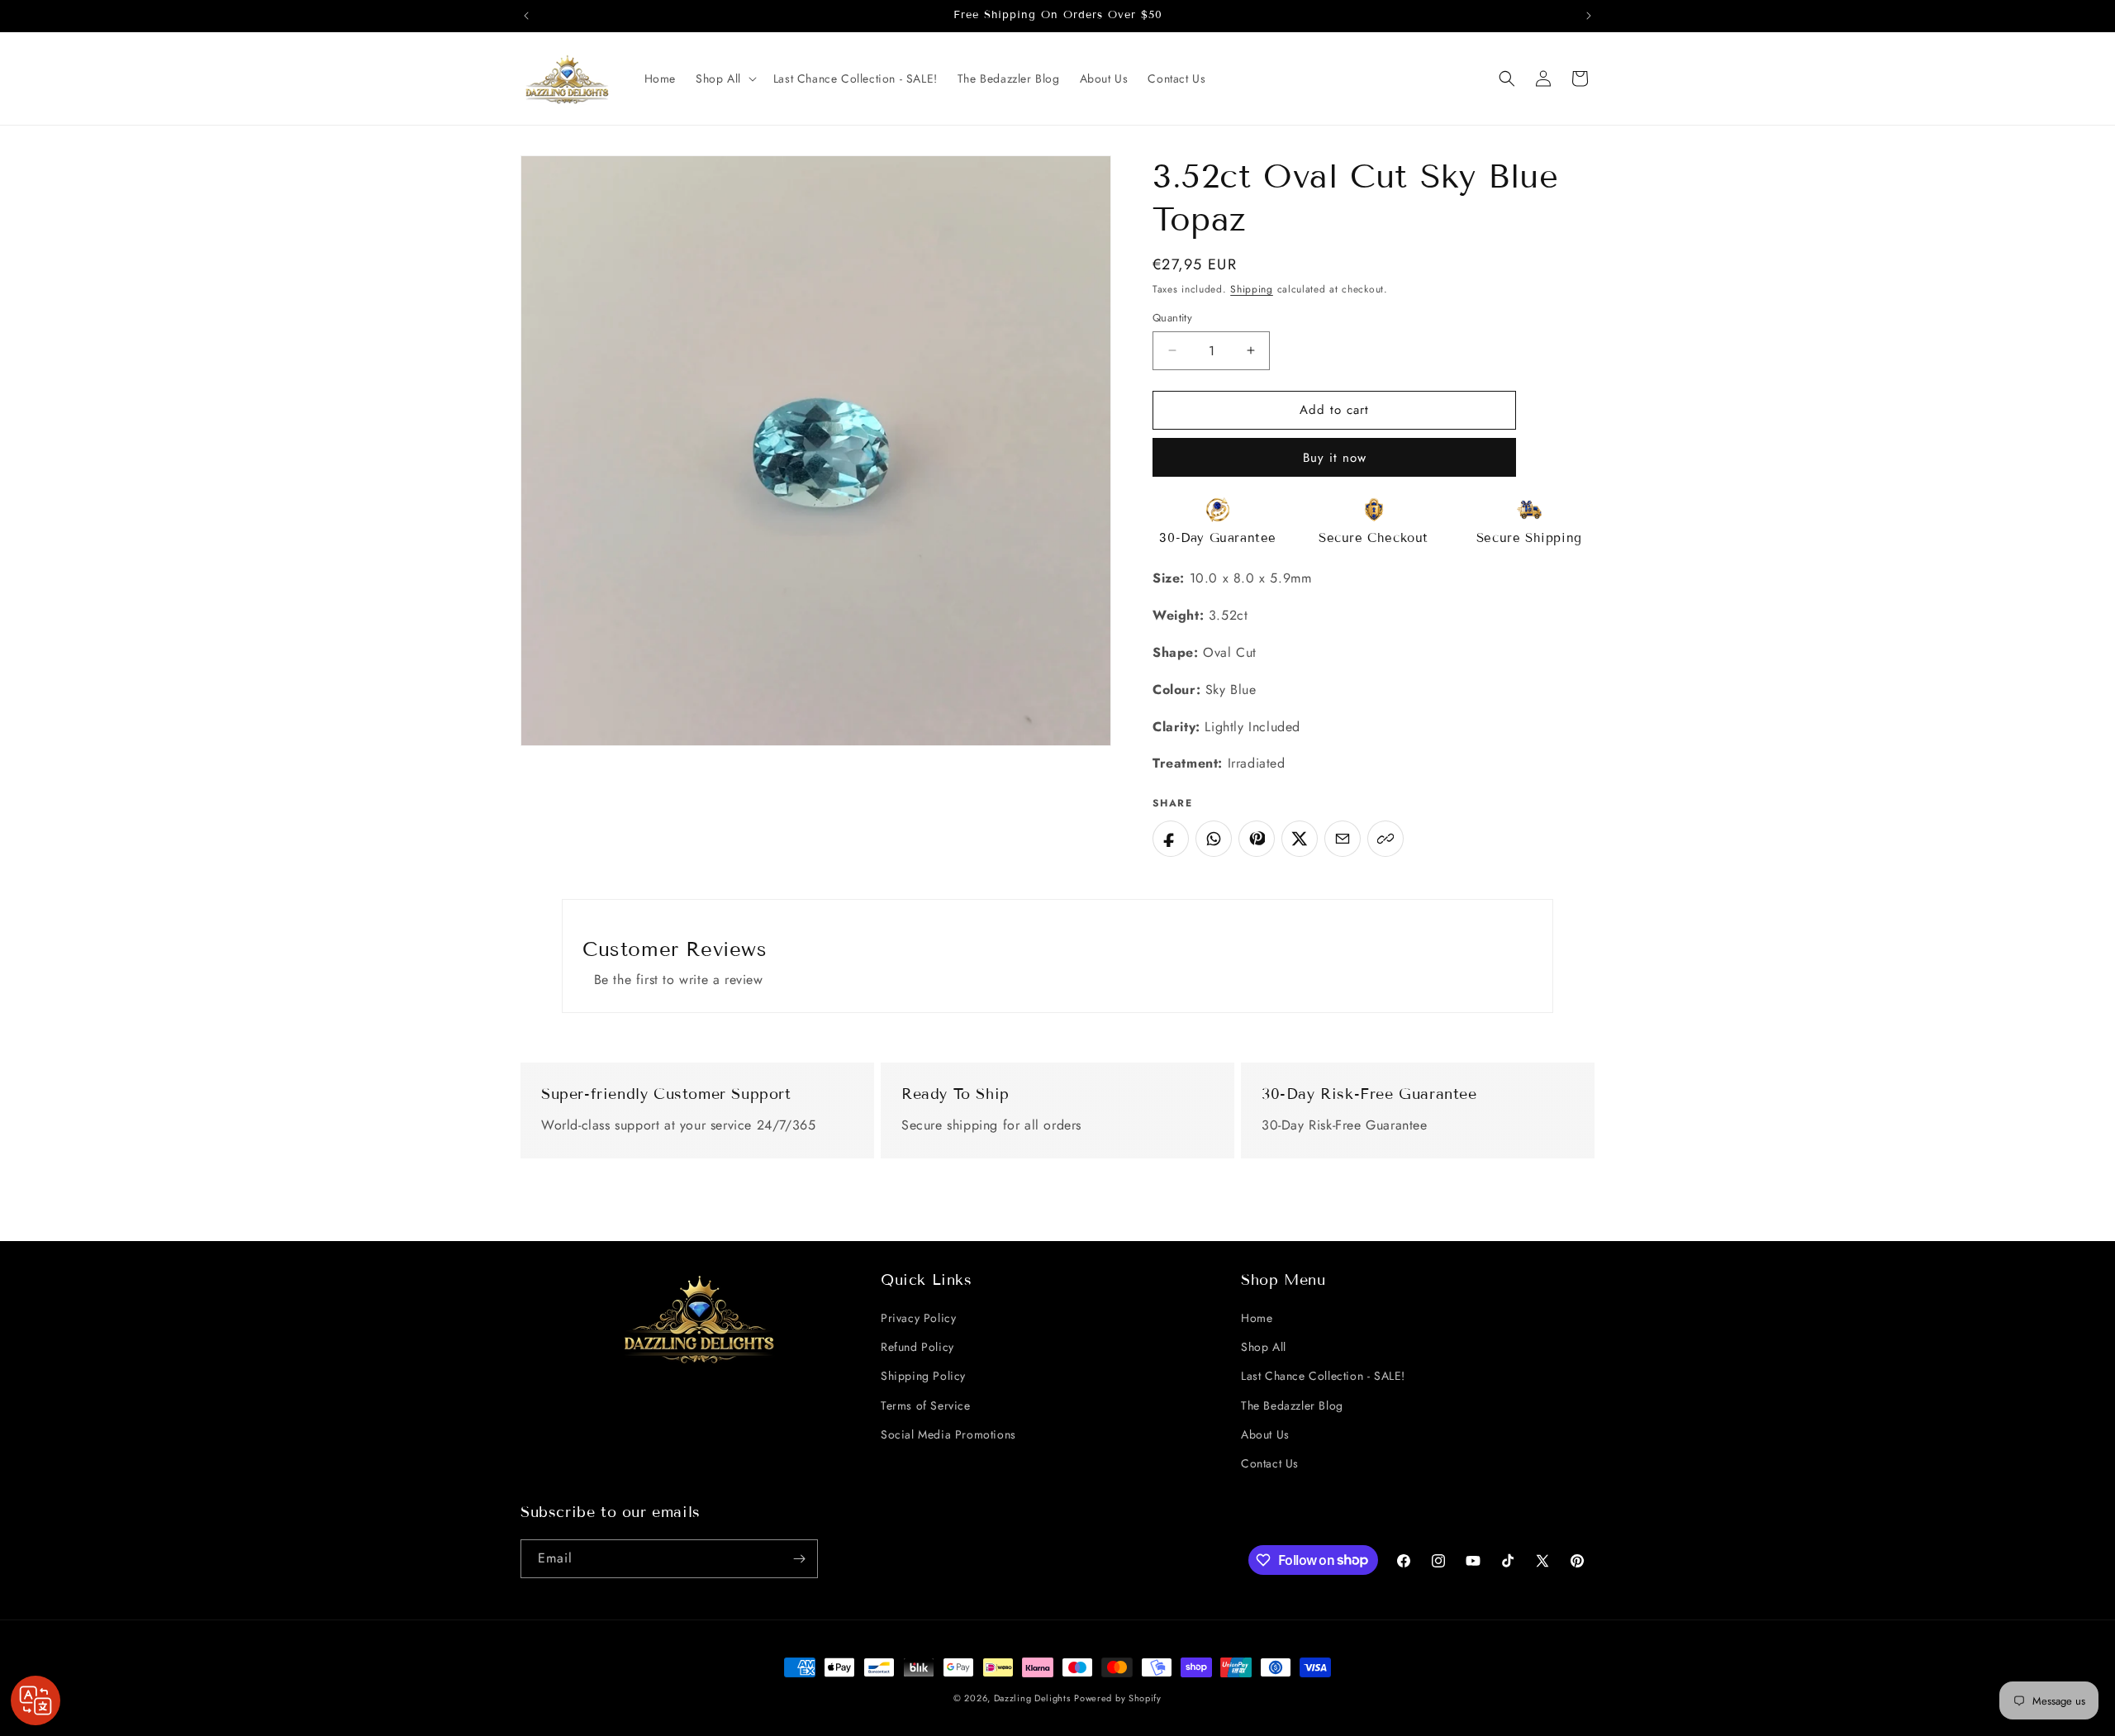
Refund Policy (917, 1347)
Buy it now (1335, 458)
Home (1257, 1318)
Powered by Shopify (1118, 1698)
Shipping (1252, 289)
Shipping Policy (923, 1376)
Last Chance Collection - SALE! (1323, 1376)
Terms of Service (926, 1405)
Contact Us (1270, 1463)
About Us (1265, 1434)
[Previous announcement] (526, 16)
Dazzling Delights (1032, 1698)
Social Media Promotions (948, 1434)
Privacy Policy (918, 1318)
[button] (725, 78)
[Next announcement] (1589, 16)
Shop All (1264, 1347)
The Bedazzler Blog (1292, 1405)
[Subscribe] (799, 1559)
